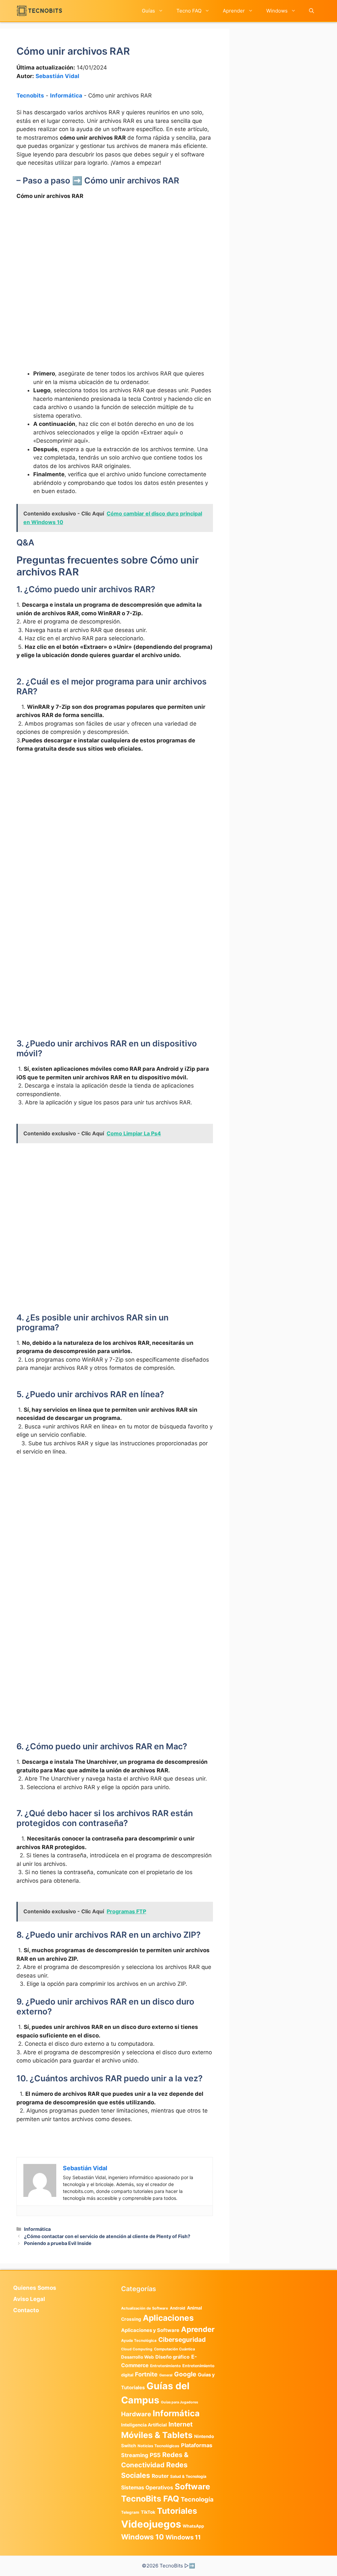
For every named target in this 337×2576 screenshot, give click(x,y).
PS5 (155, 2455)
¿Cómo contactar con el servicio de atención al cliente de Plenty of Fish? (107, 2236)
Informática (66, 96)
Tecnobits (30, 96)
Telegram (130, 2512)
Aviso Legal (29, 2299)
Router (160, 2476)
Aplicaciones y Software (150, 2330)
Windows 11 (183, 2537)
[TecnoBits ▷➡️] (39, 11)
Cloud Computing (137, 2349)
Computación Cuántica (174, 2349)
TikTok (148, 2512)
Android (178, 2308)
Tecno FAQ (189, 11)
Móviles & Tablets (157, 2435)
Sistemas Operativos (147, 2488)
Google (185, 2374)
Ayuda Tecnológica (139, 2341)
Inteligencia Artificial (144, 2425)
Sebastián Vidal (57, 76)
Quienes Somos (35, 2288)
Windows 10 (143, 2537)
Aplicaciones (168, 2318)
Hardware (136, 2414)
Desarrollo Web (137, 2357)
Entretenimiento (165, 2366)
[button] (311, 11)
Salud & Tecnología (188, 2476)
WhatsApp (193, 2526)
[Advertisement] (115, 255)
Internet (181, 2424)
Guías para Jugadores (180, 2402)
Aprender (234, 11)
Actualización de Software (145, 2308)
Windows (277, 11)
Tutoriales (177, 2511)
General (166, 2375)
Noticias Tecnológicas (158, 2446)
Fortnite (146, 2374)
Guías (148, 11)
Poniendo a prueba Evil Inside (58, 2243)
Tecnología (197, 2499)
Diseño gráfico (172, 2357)
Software (192, 2487)
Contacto (26, 2310)
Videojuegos (151, 2524)
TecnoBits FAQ (150, 2499)
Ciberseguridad (182, 2340)
